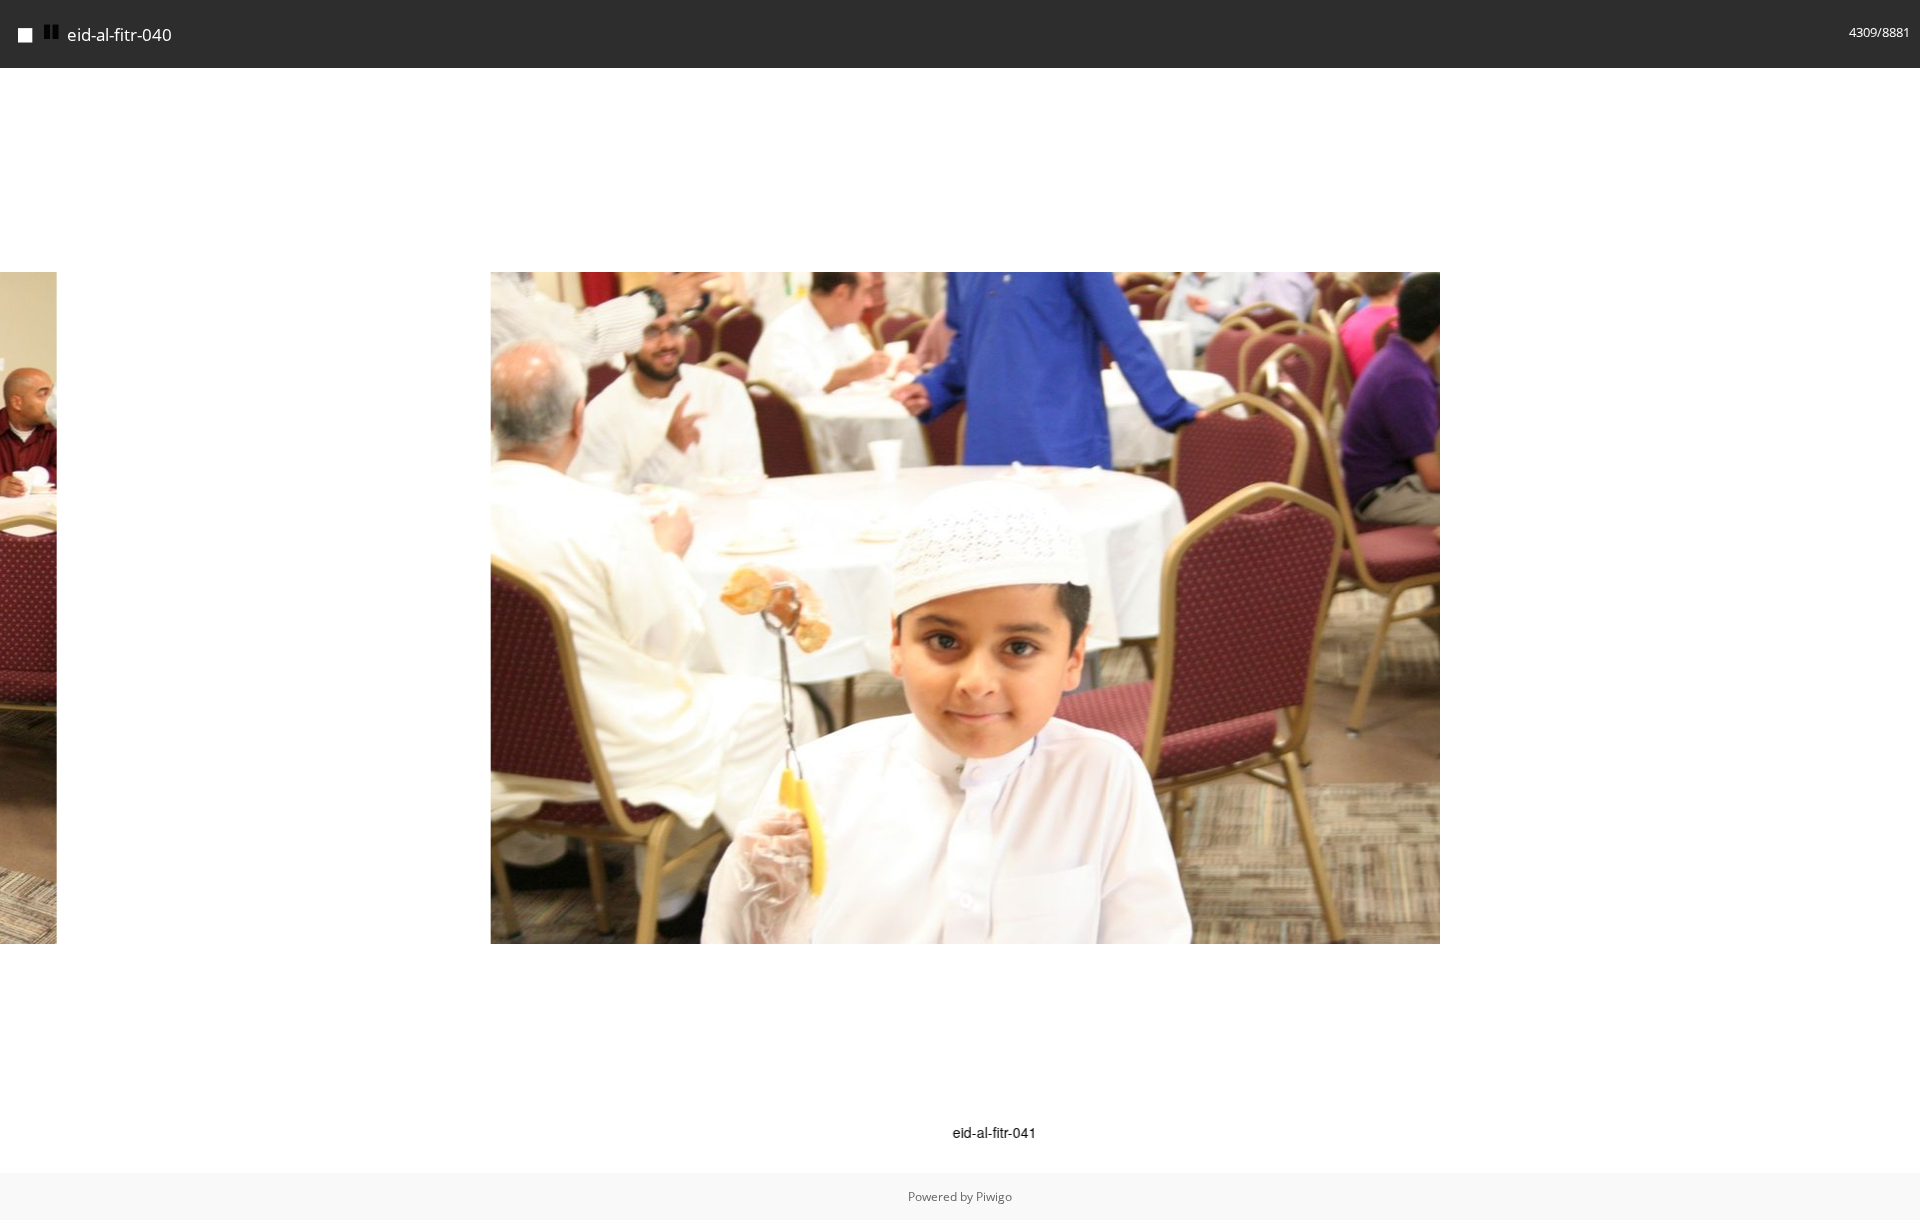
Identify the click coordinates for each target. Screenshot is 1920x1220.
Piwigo (994, 1196)
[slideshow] (52, 32)
